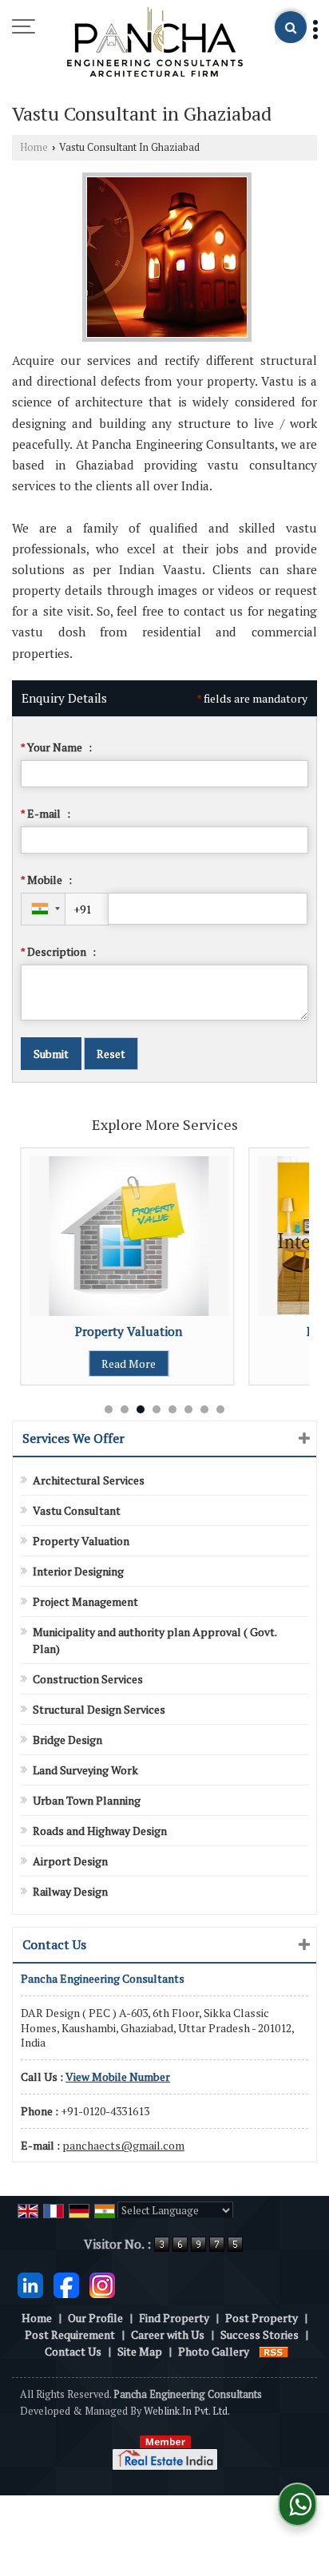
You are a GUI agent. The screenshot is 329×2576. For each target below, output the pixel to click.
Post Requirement (70, 2334)
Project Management (85, 1601)
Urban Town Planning (87, 1800)
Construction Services (88, 1679)
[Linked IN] (30, 2283)
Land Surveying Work (85, 1770)
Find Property (174, 2318)
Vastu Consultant (77, 1510)
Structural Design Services (99, 1709)
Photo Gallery (214, 2351)
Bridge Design (67, 1740)
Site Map (140, 2351)
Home (34, 147)
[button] (118, 2077)
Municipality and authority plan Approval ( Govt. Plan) (155, 1640)
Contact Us (73, 2351)
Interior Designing (78, 1571)
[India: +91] (43, 909)
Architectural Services (89, 1480)
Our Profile (95, 2318)
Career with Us (168, 2334)
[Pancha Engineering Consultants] (155, 43)
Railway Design (70, 1891)
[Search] (291, 27)
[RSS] (274, 2351)
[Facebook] (66, 2283)
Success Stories (260, 2334)
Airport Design (70, 1861)
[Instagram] (102, 2283)
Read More (61, 1363)
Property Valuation (61, 1331)
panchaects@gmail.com (123, 2145)
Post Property (262, 2318)
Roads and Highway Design (100, 1831)
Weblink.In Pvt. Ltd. (187, 2411)
